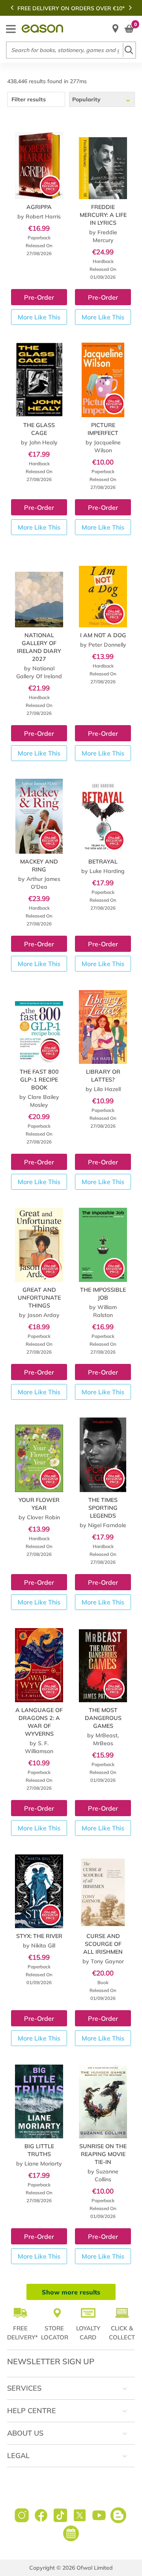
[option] (71, 8)
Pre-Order (39, 297)
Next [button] (130, 7)
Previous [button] (12, 7)
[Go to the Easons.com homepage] (42, 29)
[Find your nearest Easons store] (115, 29)
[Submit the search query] (129, 50)
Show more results (71, 2292)
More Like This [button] (39, 317)
